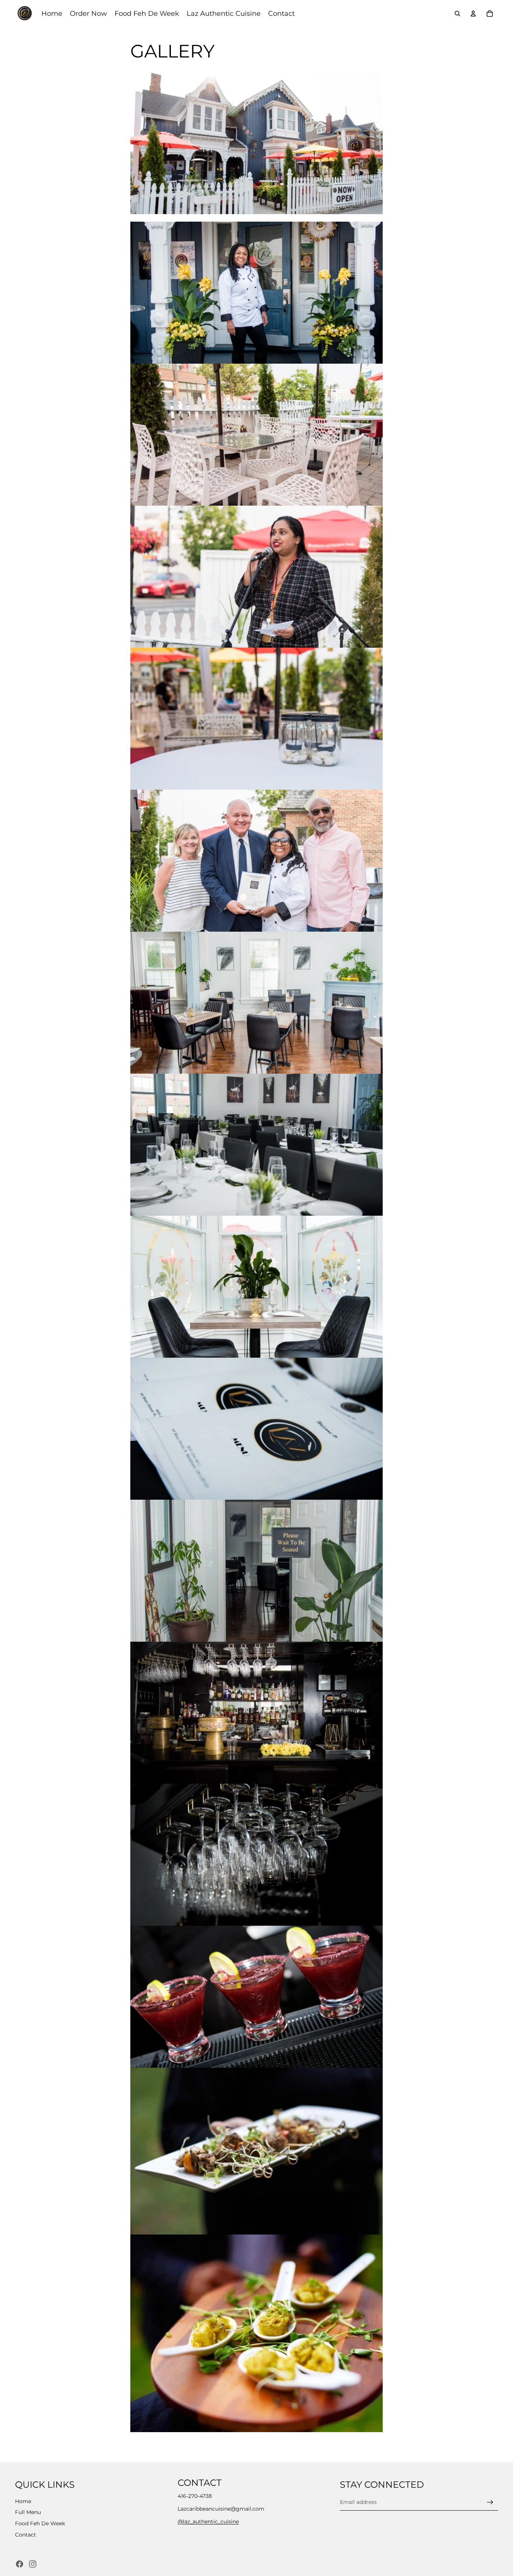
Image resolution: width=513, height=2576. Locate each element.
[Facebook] (20, 2564)
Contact (26, 2535)
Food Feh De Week (40, 2523)
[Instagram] (33, 2564)
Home (23, 2501)
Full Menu (28, 2513)
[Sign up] (490, 2502)
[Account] (473, 14)
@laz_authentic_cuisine (208, 2522)
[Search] (457, 14)
